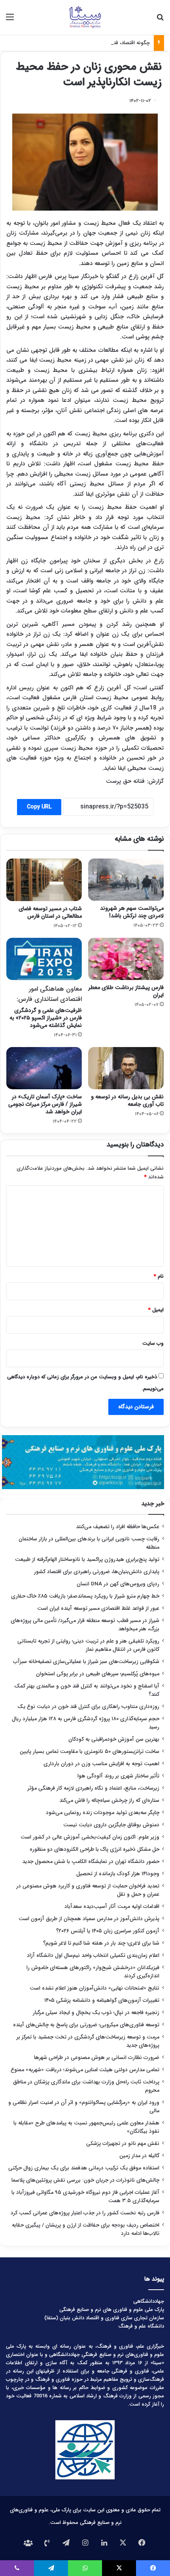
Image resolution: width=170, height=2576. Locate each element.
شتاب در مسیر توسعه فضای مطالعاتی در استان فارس (50, 912)
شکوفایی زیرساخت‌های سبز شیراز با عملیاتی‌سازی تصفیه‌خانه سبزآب (86, 1662)
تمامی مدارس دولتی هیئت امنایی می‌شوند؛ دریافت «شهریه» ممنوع (85, 2070)
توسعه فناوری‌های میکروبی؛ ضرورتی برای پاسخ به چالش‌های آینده (86, 2025)
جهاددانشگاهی (149, 2301)
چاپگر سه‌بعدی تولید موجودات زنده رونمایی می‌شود (103, 1813)
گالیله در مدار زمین (139, 2156)
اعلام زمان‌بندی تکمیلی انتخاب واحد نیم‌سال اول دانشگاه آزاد (93, 1955)
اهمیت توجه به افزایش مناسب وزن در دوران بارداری (101, 1764)
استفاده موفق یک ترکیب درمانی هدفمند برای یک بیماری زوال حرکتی (84, 2168)
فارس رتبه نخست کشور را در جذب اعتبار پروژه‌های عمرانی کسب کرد (85, 2213)
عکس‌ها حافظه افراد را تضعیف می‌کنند (118, 1527)
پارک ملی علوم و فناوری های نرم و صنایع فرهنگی (112, 2310)
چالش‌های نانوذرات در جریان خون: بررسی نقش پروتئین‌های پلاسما (85, 2180)
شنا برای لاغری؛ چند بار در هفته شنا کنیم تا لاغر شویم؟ (101, 1943)
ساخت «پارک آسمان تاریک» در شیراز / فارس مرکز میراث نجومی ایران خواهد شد (45, 1104)
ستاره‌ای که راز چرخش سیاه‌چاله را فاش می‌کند (109, 1800)
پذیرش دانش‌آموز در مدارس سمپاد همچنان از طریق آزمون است (89, 1919)
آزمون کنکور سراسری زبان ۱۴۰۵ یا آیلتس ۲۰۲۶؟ (108, 1931)
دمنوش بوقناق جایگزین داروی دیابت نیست (111, 1825)
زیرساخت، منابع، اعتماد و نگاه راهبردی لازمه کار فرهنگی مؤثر (93, 1788)
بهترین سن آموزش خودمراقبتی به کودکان (114, 1739)
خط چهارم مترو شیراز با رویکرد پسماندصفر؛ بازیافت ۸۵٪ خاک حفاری (85, 1596)
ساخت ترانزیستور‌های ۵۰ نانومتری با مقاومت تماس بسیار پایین (90, 1752)
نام (159, 1276)
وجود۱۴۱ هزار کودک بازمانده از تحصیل (118, 1874)
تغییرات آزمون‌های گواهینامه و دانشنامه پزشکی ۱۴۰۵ (102, 2000)
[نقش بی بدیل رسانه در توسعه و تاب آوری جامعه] (126, 1068)
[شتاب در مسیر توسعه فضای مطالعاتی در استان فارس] (44, 880)
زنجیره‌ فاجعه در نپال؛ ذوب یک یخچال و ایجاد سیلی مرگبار (96, 2013)
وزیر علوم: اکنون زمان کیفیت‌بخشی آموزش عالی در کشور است (90, 1837)
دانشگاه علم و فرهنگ (141, 2326)
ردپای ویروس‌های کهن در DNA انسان (118, 1584)
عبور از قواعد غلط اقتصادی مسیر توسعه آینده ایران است (98, 1608)
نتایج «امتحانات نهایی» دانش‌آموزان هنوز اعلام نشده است (94, 1988)
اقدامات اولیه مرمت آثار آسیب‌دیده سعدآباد (112, 1907)
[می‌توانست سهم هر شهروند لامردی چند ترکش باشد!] (126, 880)
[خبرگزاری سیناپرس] (85, 17)
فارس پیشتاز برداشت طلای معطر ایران (126, 991)
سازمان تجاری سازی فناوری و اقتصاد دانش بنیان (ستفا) (104, 2318)
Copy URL (39, 807)
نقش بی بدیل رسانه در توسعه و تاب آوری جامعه (127, 1100)
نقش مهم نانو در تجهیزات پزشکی (123, 2144)
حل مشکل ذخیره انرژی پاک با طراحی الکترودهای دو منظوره (94, 1849)
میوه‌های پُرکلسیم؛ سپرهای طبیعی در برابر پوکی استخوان (98, 1674)
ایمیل (156, 1310)
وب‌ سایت (153, 1343)
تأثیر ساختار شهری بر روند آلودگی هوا (118, 1776)
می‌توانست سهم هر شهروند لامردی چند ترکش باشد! (132, 912)
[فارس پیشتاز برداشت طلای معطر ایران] (126, 959)
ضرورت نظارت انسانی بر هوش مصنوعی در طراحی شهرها (97, 2058)
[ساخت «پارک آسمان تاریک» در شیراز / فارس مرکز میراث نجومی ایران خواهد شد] (44, 1068)
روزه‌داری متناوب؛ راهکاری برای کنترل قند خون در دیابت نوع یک (88, 1707)
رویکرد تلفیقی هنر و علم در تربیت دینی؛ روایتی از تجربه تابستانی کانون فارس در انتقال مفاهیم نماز (88, 1645)
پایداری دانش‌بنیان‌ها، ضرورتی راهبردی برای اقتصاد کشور (97, 1572)
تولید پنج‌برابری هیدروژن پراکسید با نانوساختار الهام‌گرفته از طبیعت (87, 1560)
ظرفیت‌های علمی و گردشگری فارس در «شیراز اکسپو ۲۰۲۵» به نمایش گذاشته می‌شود (46, 1007)
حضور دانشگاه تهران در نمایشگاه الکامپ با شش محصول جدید (91, 1862)
